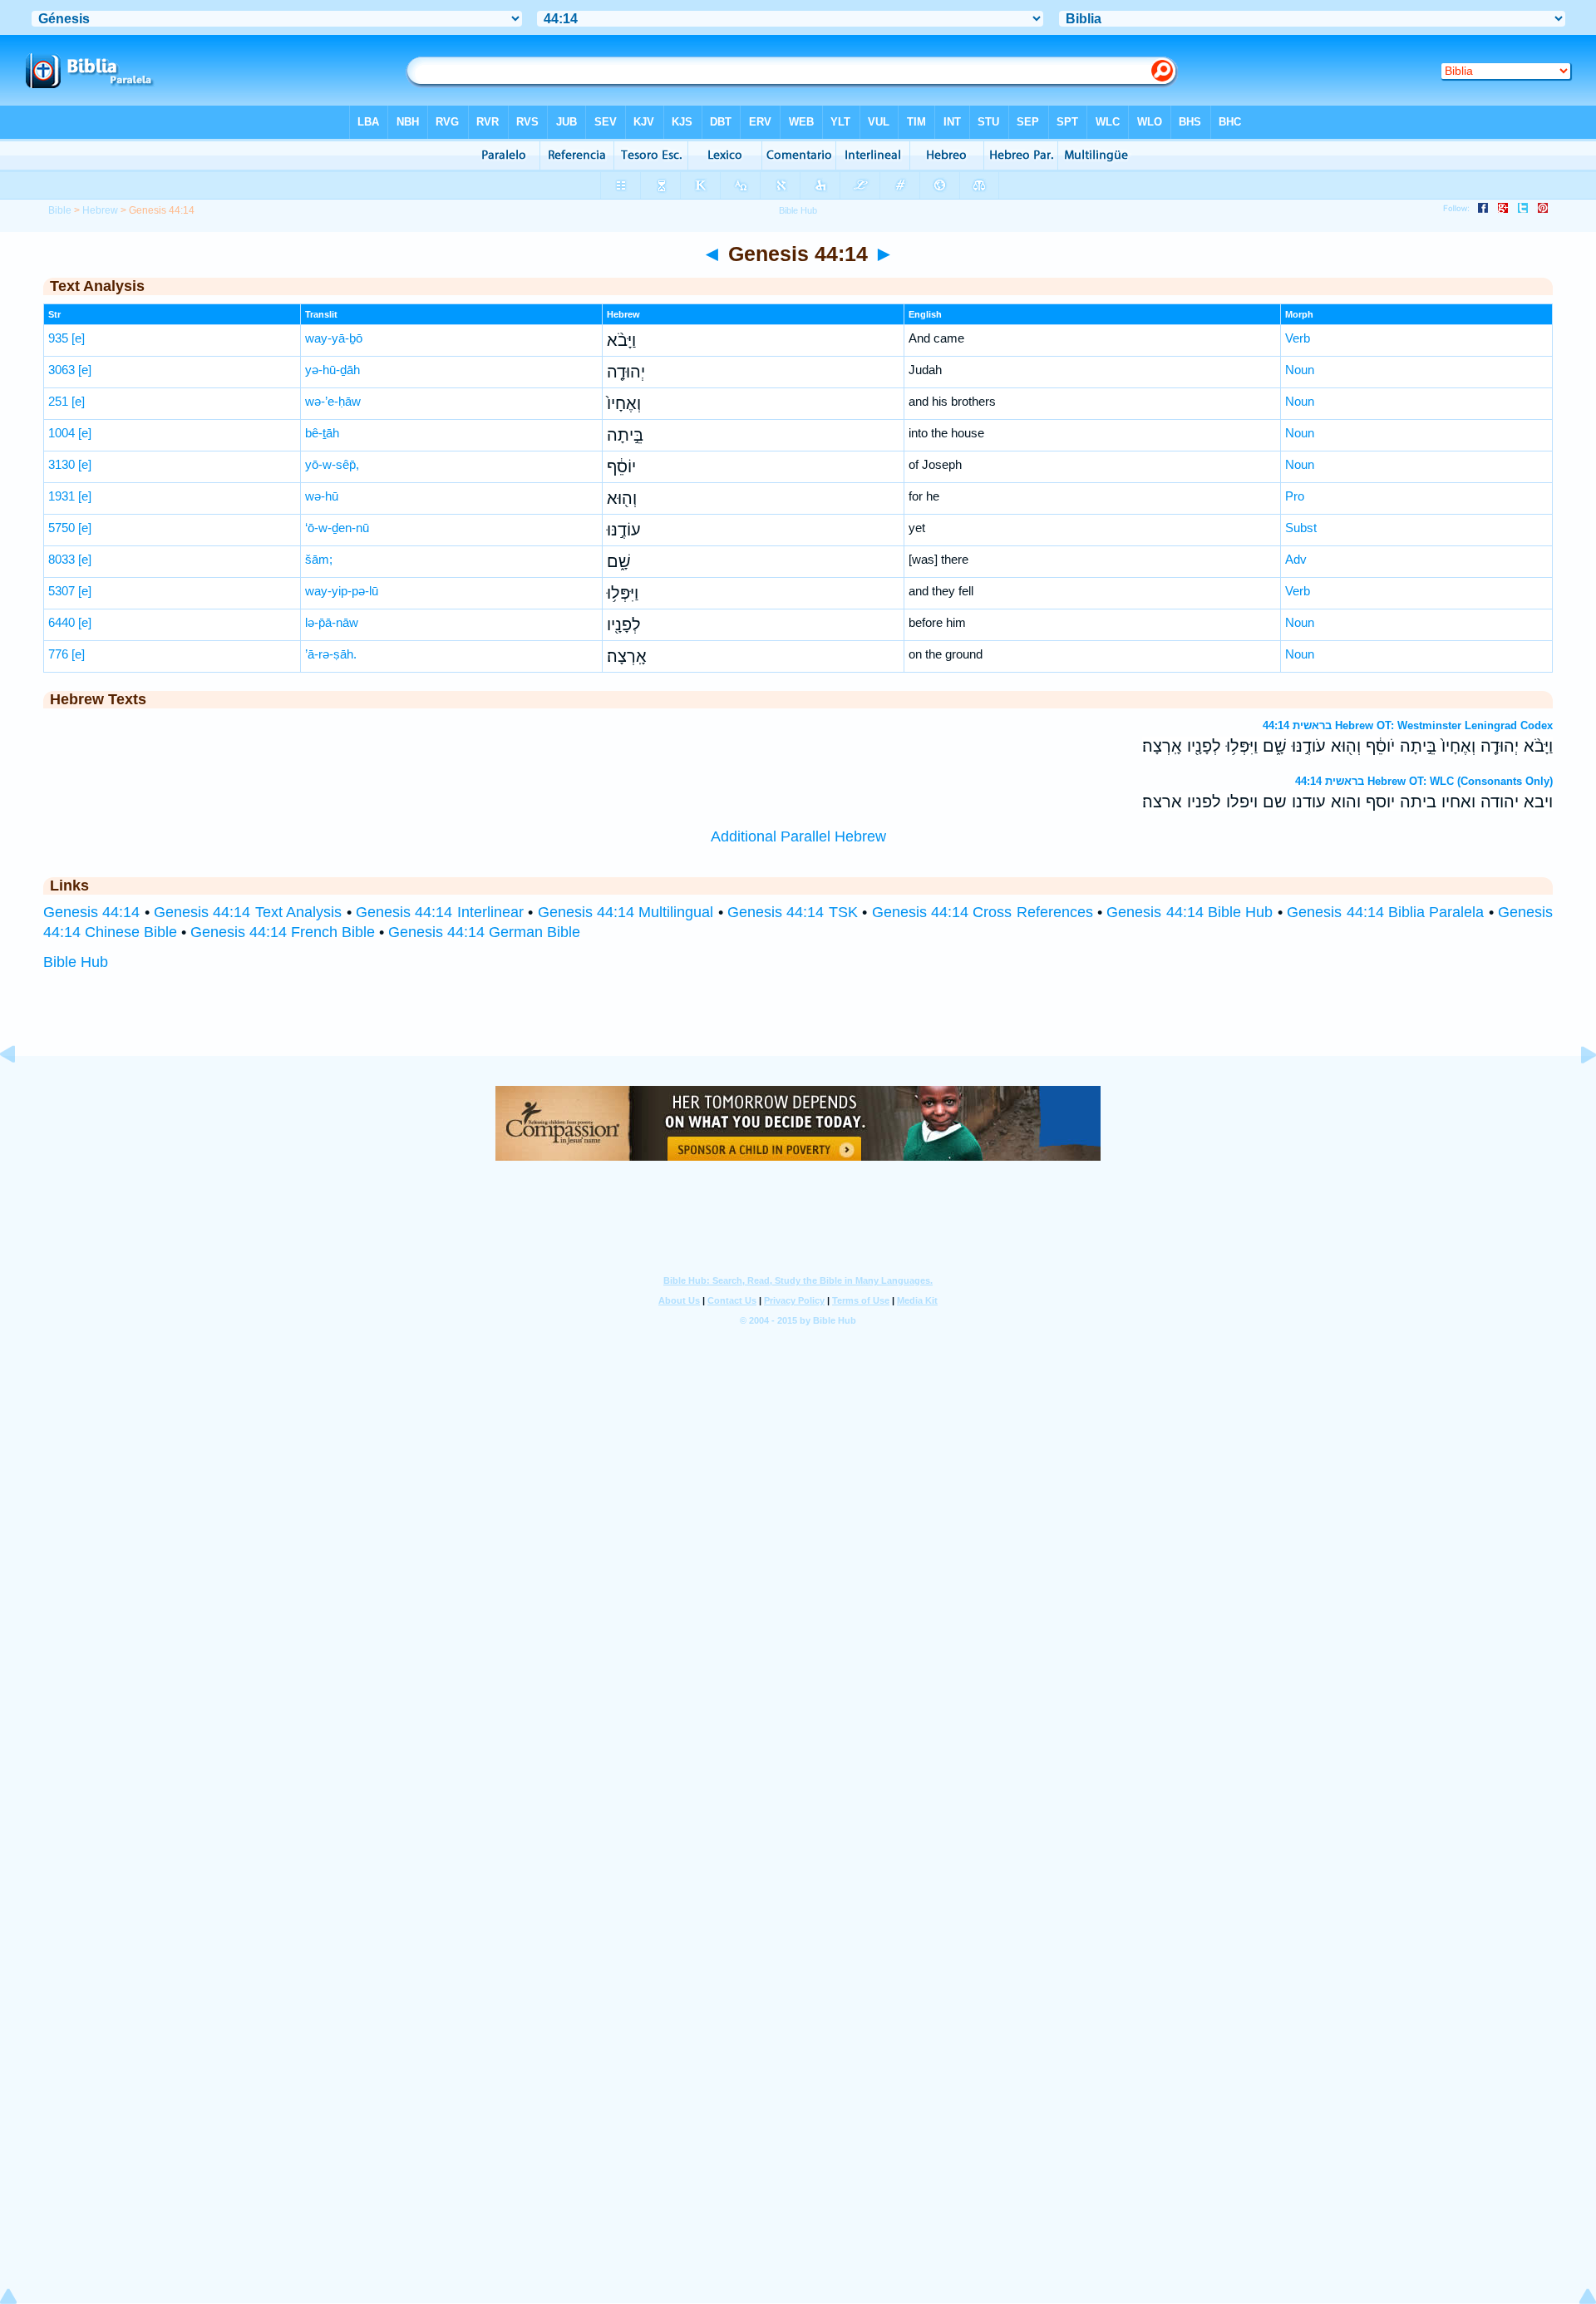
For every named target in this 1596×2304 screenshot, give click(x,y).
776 (58, 654)
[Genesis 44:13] (21, 1092)
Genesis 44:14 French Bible (283, 932)
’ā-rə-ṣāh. (331, 654)
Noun (1300, 370)
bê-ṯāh (322, 433)
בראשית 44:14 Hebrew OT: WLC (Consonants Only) (1424, 781)
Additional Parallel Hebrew (798, 836)
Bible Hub (76, 962)
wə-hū (322, 496)
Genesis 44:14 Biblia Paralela (1385, 912)
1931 (62, 496)
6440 (62, 622)
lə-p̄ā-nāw (332, 622)
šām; (319, 559)
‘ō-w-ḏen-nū (337, 528)
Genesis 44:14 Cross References (983, 912)
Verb (1298, 338)
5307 (62, 591)
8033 (62, 559)
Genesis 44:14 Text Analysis (248, 912)
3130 (62, 464)
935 (58, 338)
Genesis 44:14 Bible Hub (1190, 912)
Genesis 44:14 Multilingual (626, 912)
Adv (1296, 559)
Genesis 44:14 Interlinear (440, 912)
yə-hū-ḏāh (332, 370)
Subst (1301, 528)
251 (58, 401)
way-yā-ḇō (334, 338)
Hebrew (100, 210)
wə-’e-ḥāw (333, 401)
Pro (1295, 496)
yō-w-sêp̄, (332, 464)
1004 (62, 433)
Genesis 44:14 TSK (793, 912)
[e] (78, 338)
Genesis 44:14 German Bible (484, 932)
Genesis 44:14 (91, 912)
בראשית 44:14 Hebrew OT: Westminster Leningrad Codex (1408, 725)
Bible (60, 210)
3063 (62, 370)
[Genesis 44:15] (1575, 1092)
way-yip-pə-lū (342, 591)
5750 (62, 528)
